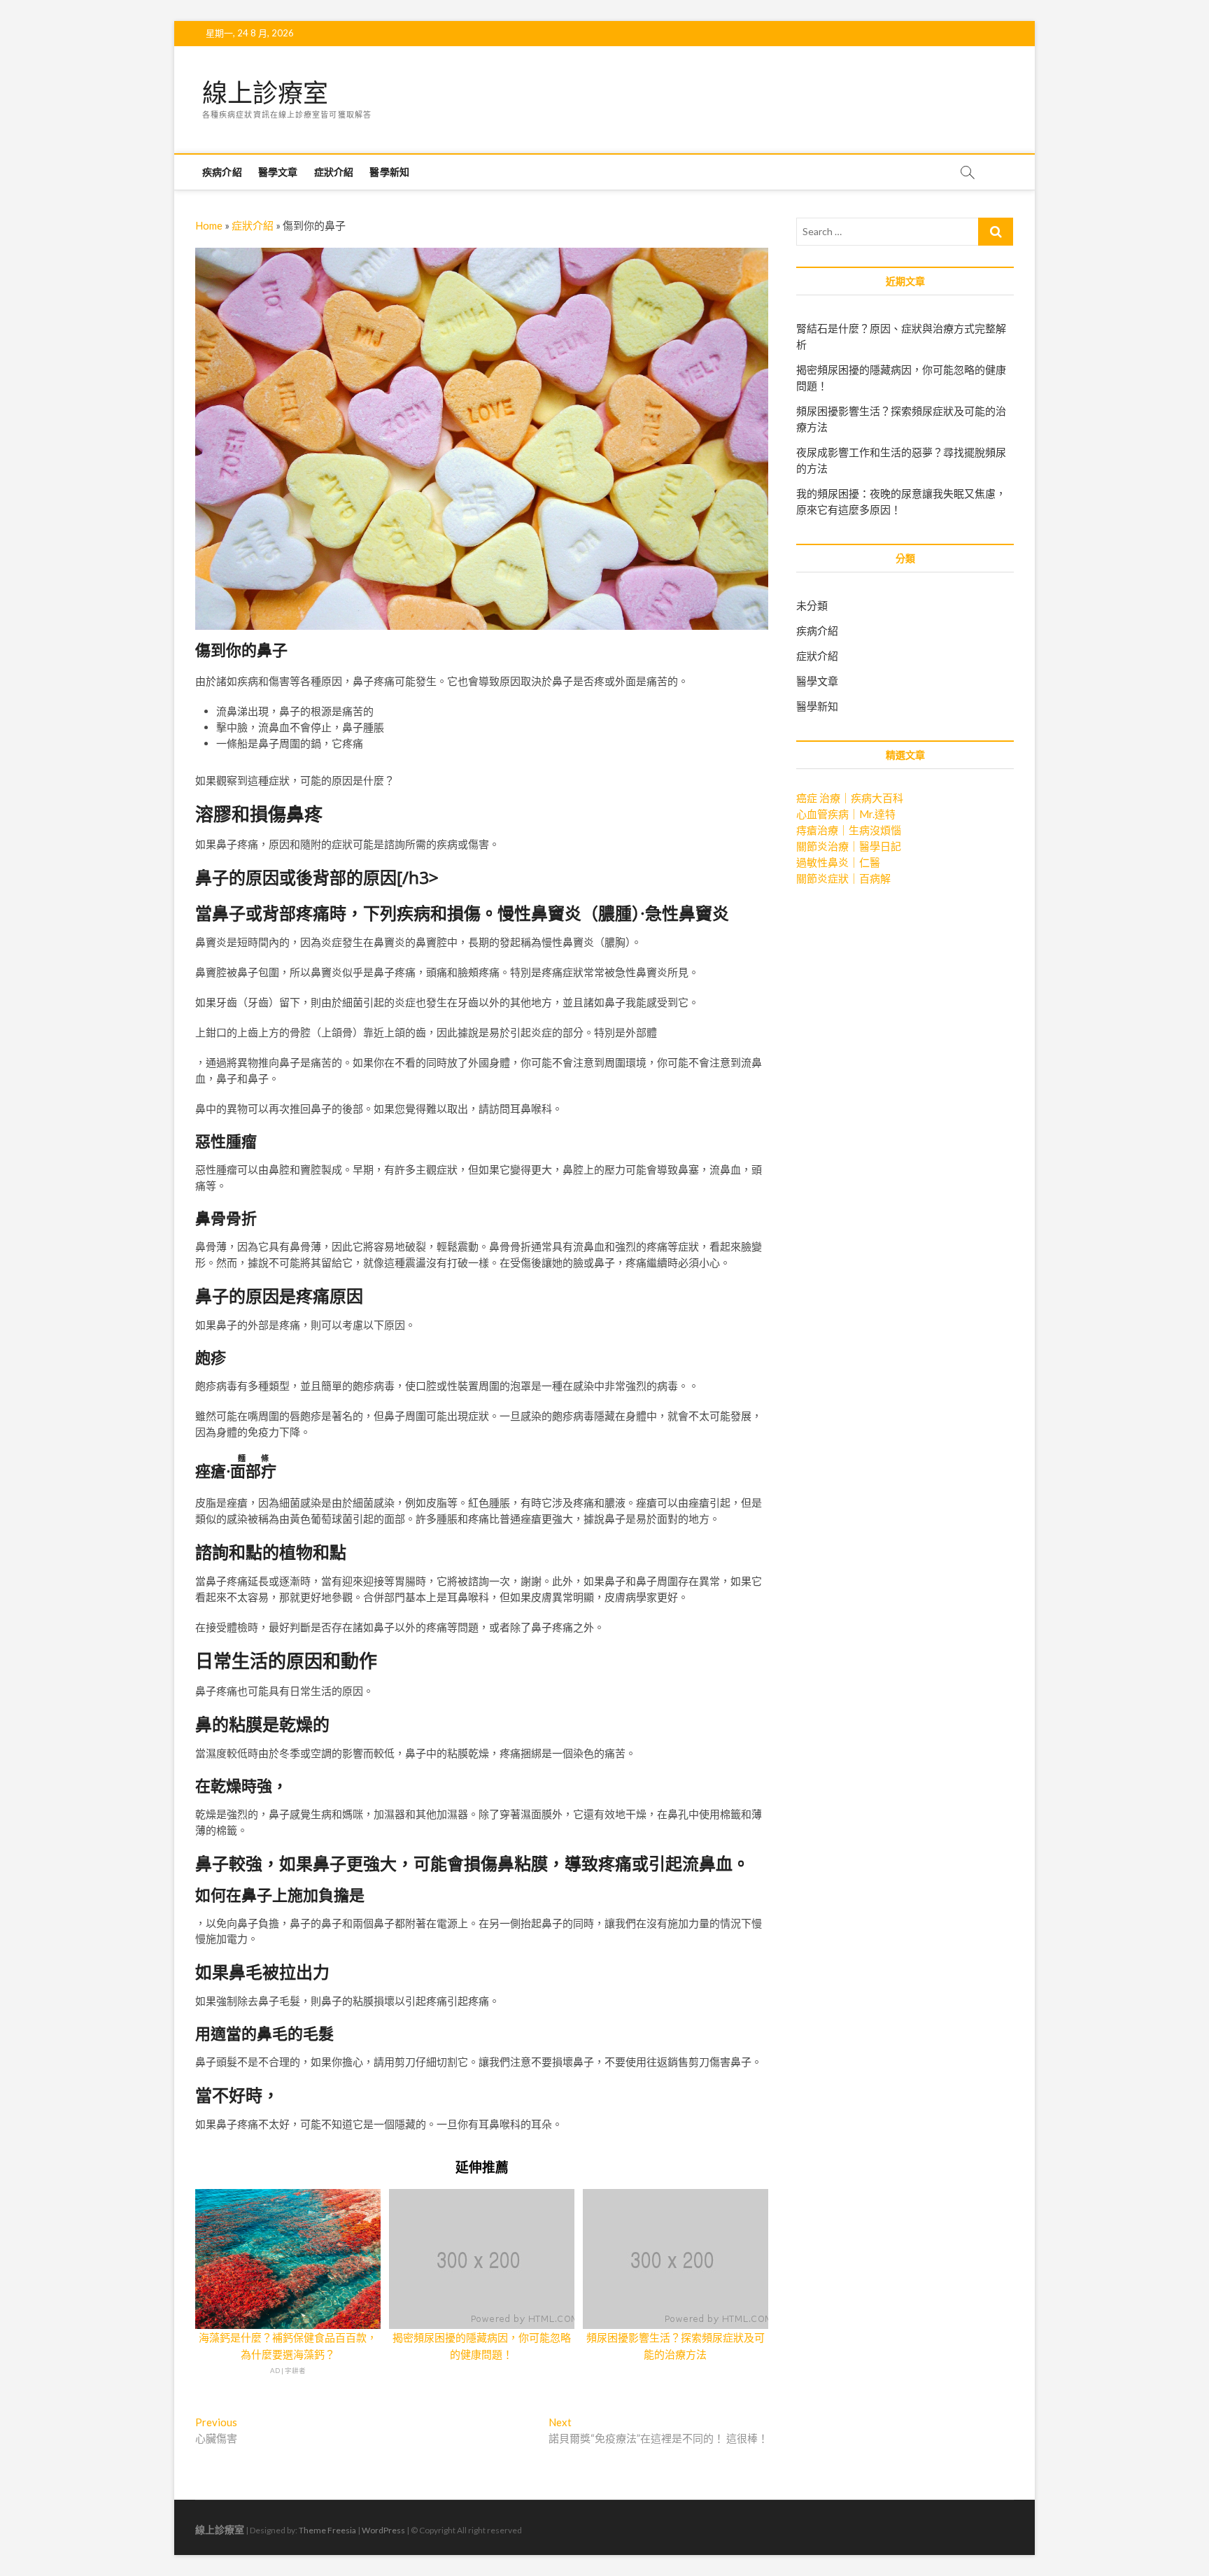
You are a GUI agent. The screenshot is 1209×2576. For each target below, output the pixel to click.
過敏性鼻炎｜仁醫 (838, 862)
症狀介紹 (334, 172)
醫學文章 (278, 172)
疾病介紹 (222, 172)
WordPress (383, 2530)
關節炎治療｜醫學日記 (849, 846)
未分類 (812, 605)
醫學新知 (389, 172)
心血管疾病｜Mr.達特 (846, 814)
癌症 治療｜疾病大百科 (850, 798)
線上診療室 (265, 93)
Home (209, 225)
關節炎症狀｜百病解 (843, 878)
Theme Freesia (327, 2530)
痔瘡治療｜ (822, 830)
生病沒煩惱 (875, 830)
